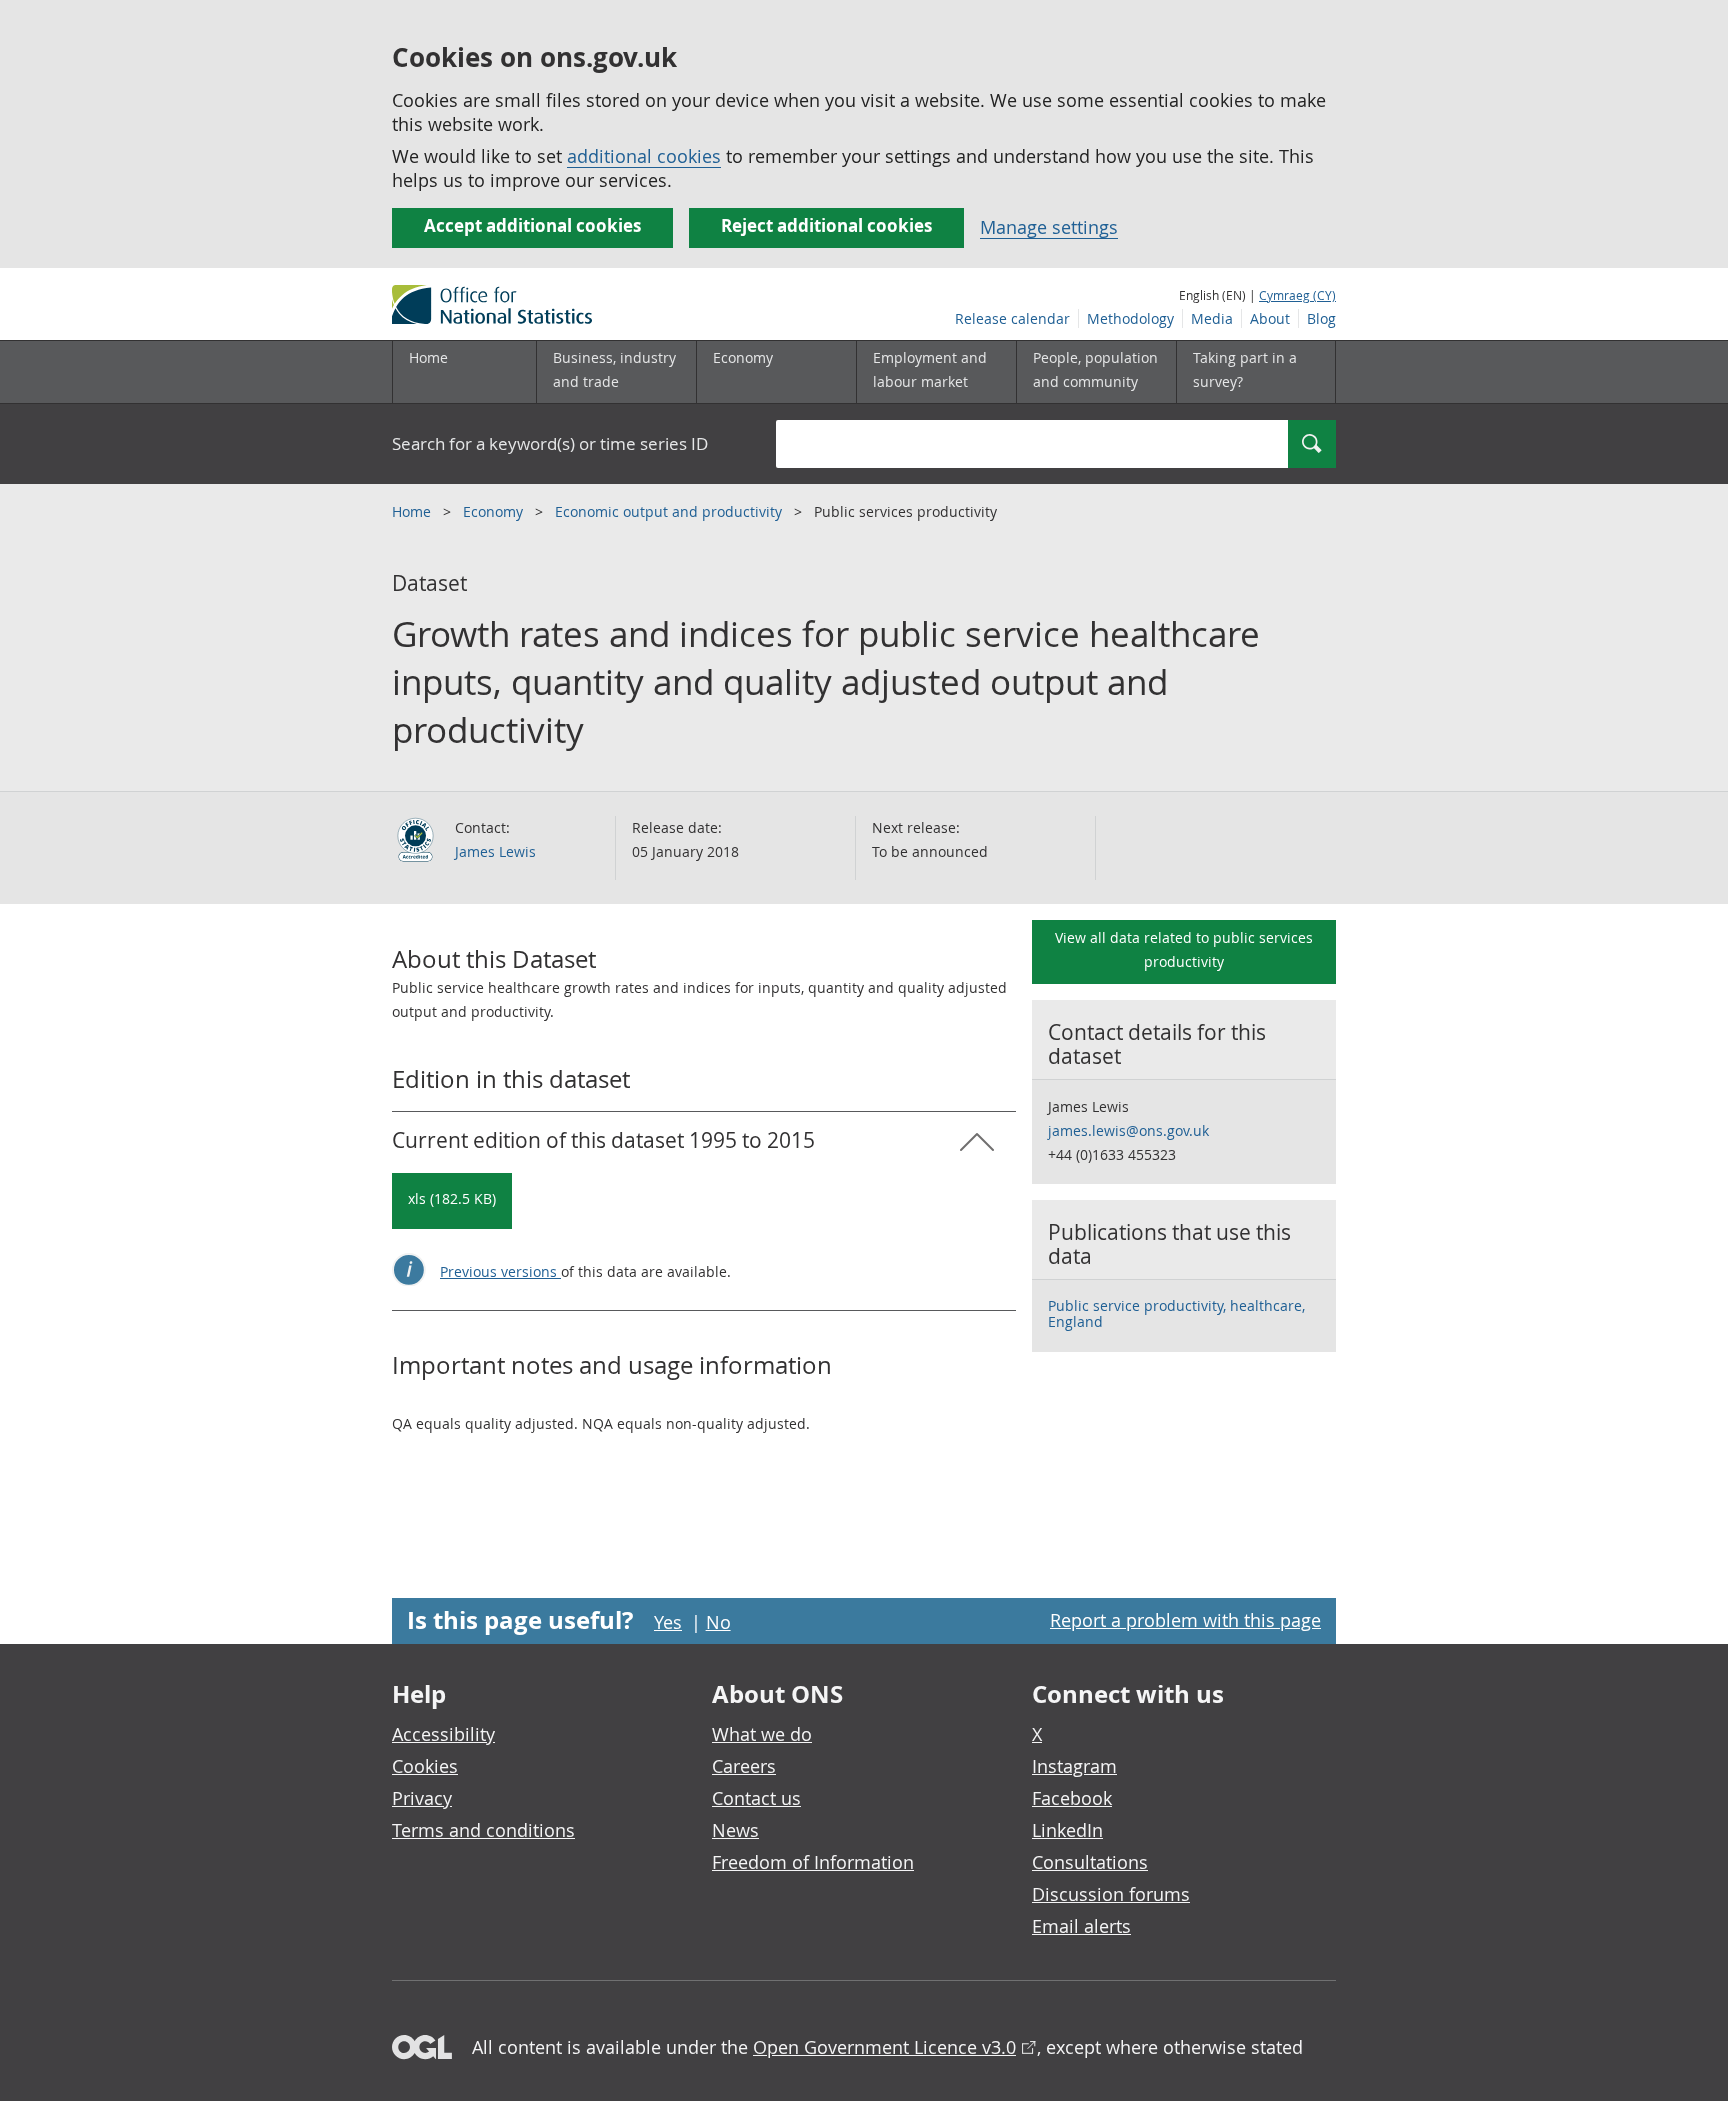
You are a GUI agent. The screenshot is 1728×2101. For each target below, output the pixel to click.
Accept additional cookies (532, 225)
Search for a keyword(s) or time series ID (550, 443)
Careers (744, 1766)
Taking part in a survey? (1245, 369)
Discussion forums (1111, 1894)
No (718, 1622)
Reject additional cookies (826, 225)
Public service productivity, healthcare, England (1176, 1313)
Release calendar (1012, 318)
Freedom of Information (813, 1862)
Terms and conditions (483, 1830)
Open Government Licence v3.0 (884, 2047)
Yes (668, 1622)
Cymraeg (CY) (1297, 295)
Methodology (1130, 318)
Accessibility (443, 1734)
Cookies (425, 1766)
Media (1212, 318)
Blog (1321, 318)
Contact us (756, 1798)
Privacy (422, 1798)
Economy (495, 511)
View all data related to (1184, 949)
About (1270, 318)
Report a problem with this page (1185, 1620)
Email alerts (1081, 1926)
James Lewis (495, 851)
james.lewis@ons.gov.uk (1128, 1130)
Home (428, 357)
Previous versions (500, 1271)
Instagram (1074, 1766)
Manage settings (1049, 227)
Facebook (1072, 1798)
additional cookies (644, 156)
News (735, 1830)
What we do (762, 1734)
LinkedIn (1067, 1830)
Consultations (1090, 1862)
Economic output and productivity (670, 511)
